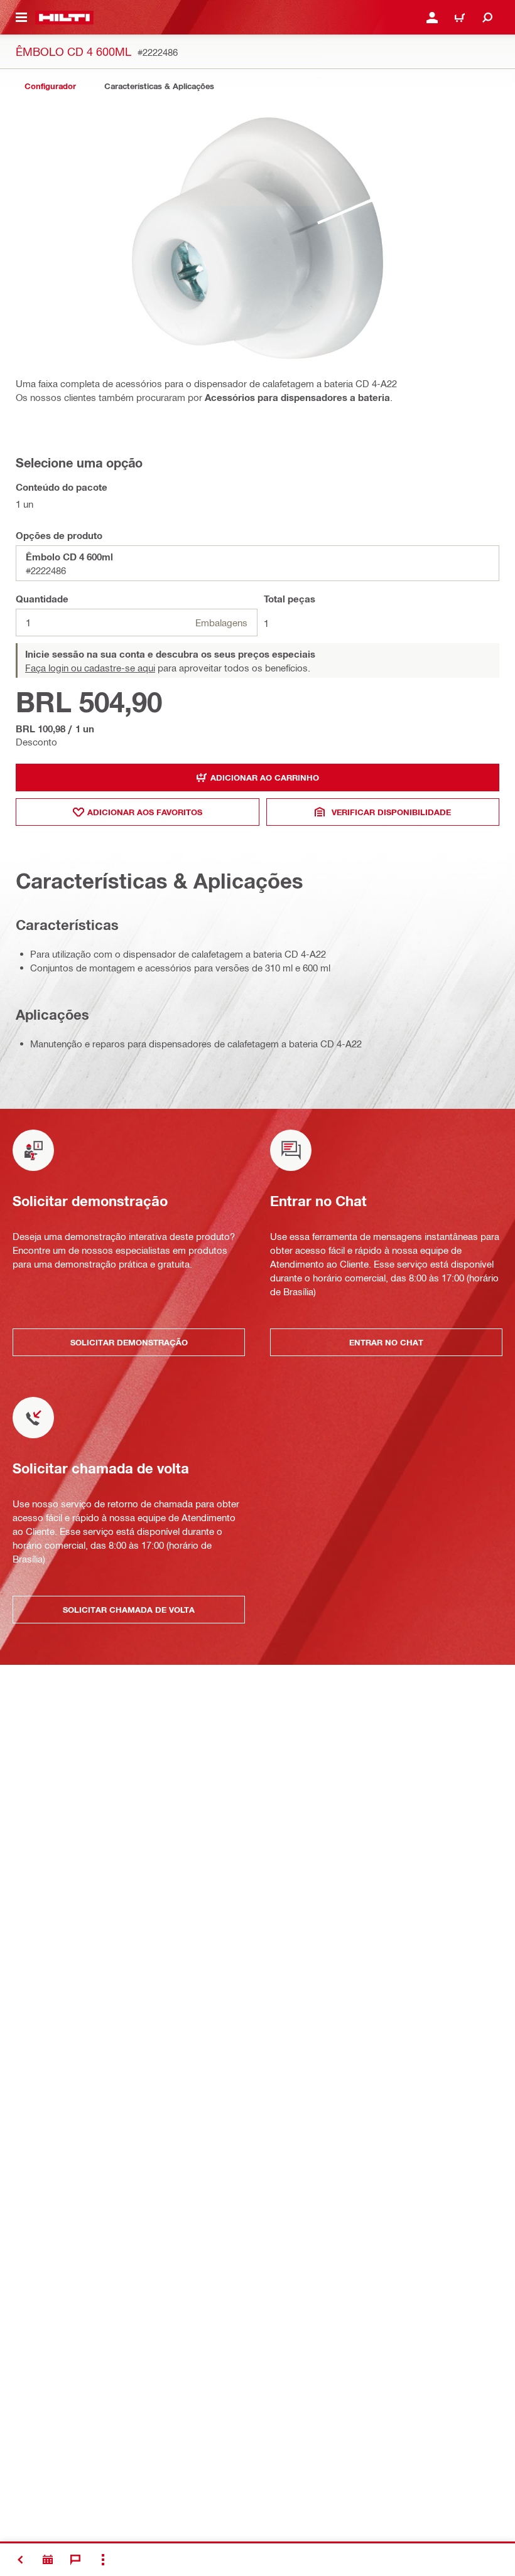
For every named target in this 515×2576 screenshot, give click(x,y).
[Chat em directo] (75, 2560)
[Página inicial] (64, 18)
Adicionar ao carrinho (265, 778)
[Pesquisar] (487, 18)
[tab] (50, 86)
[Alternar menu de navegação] (21, 18)
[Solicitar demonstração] (48, 2560)
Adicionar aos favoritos (145, 812)
